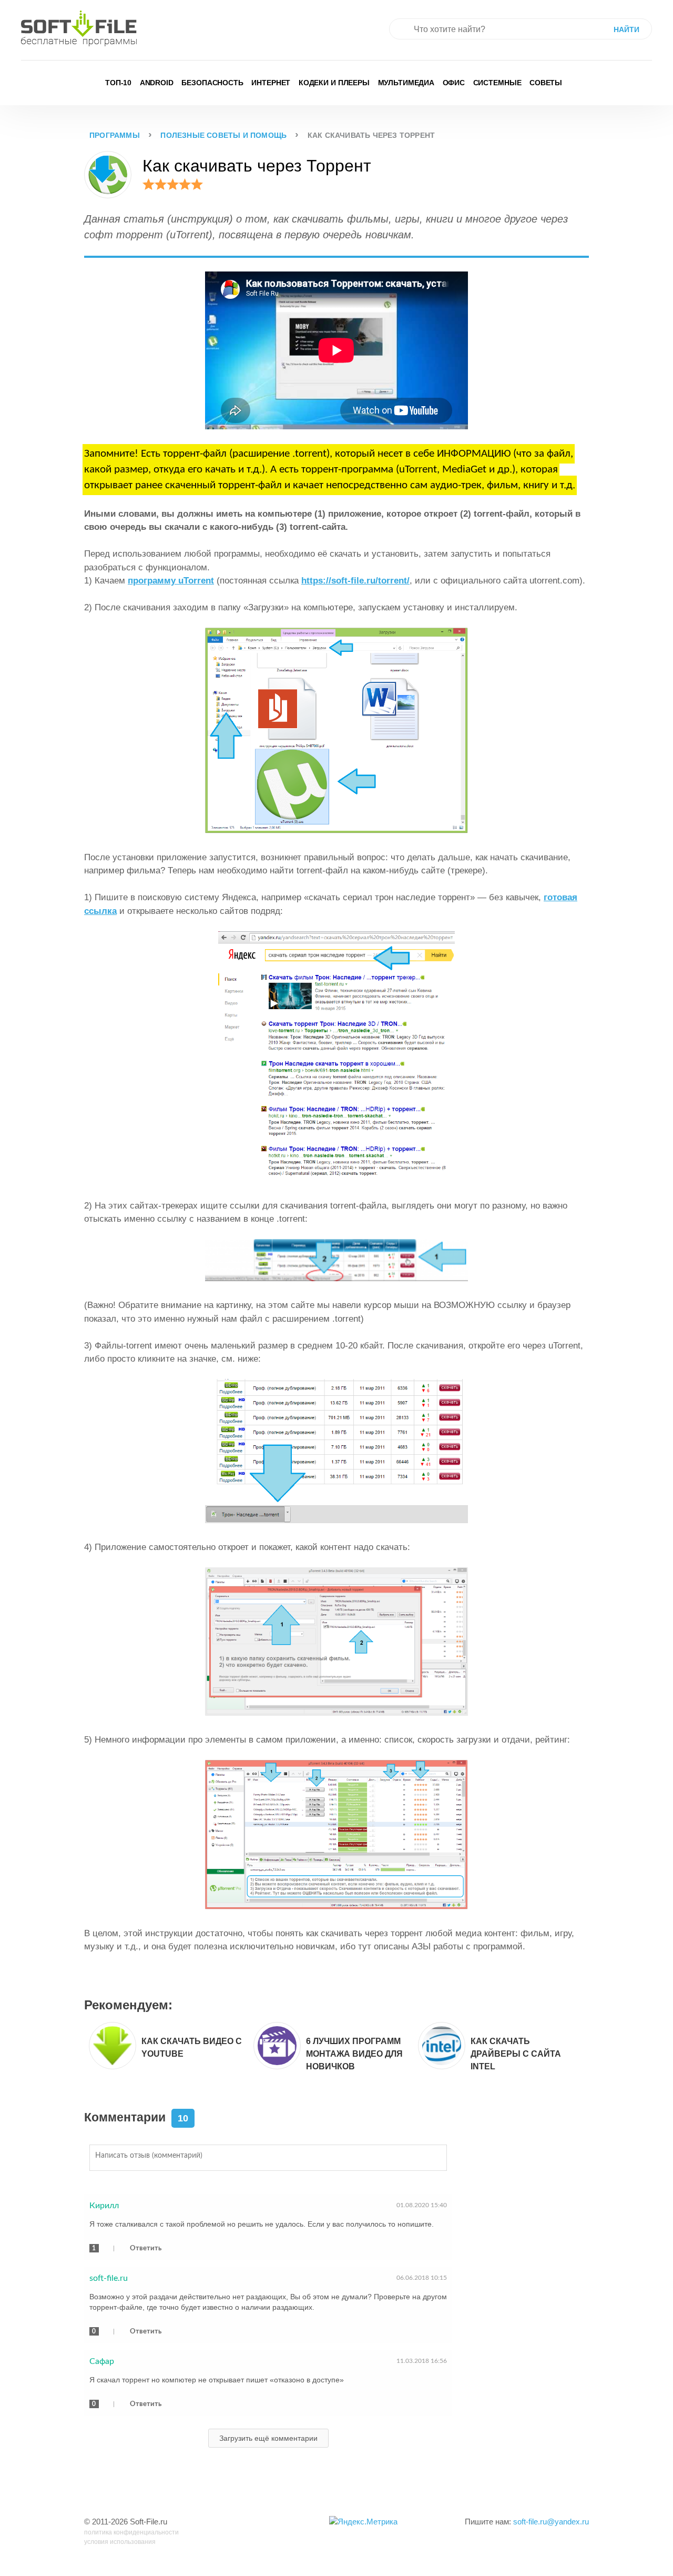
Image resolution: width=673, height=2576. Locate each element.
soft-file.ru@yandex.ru (551, 2522)
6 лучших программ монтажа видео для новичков (354, 2054)
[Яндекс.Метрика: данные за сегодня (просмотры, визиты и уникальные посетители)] (363, 2522)
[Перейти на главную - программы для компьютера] (79, 28)
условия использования (120, 2542)
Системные (497, 83)
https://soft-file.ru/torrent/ (355, 581)
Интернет (271, 83)
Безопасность (212, 83)
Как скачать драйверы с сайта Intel (516, 2054)
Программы (115, 135)
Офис (454, 83)
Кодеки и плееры (334, 83)
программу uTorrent (171, 581)
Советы (546, 83)
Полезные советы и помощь (223, 135)
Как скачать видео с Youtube (192, 2047)
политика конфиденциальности (131, 2532)
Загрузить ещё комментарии (268, 2438)
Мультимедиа (406, 83)
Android (157, 83)
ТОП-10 (118, 83)
